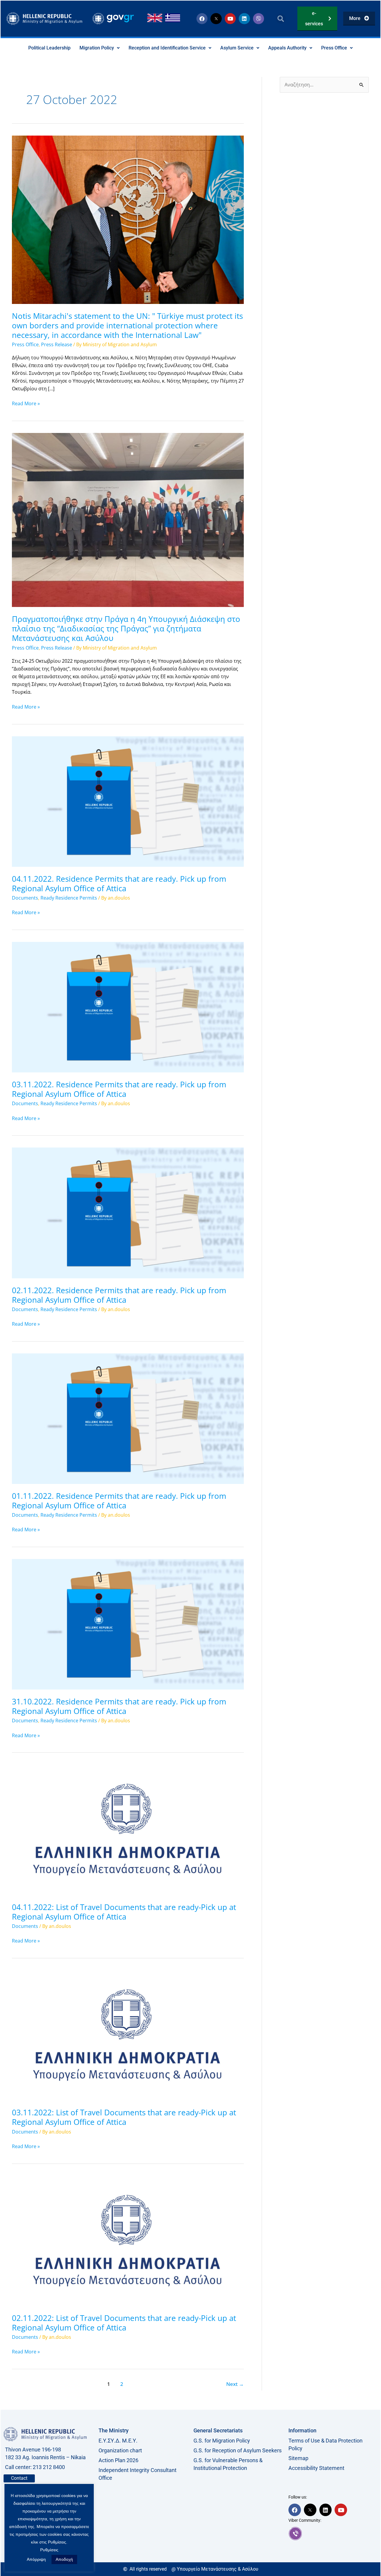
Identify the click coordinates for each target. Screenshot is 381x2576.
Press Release (57, 344)
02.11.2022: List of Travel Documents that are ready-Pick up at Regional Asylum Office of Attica (124, 2323)
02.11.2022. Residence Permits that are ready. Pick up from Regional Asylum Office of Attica (119, 1295)
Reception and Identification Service (167, 48)
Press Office (334, 48)
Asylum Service (237, 48)
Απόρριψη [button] (36, 2559)
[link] (333, 2533)
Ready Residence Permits (69, 898)
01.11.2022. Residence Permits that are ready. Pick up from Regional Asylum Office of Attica (119, 1501)
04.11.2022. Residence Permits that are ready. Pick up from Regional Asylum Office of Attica (119, 883)
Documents (25, 898)
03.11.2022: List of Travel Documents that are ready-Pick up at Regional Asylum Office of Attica (124, 2117)
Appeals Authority (287, 48)
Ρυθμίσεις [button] (49, 2550)
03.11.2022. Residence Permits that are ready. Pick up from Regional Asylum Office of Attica (119, 1089)
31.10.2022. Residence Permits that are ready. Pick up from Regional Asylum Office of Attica (119, 1706)
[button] (281, 19)
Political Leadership (49, 48)
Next (235, 2384)
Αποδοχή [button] (64, 2559)
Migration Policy (97, 48)
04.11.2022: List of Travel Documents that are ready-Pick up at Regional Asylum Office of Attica (124, 1912)
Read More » (26, 403)
